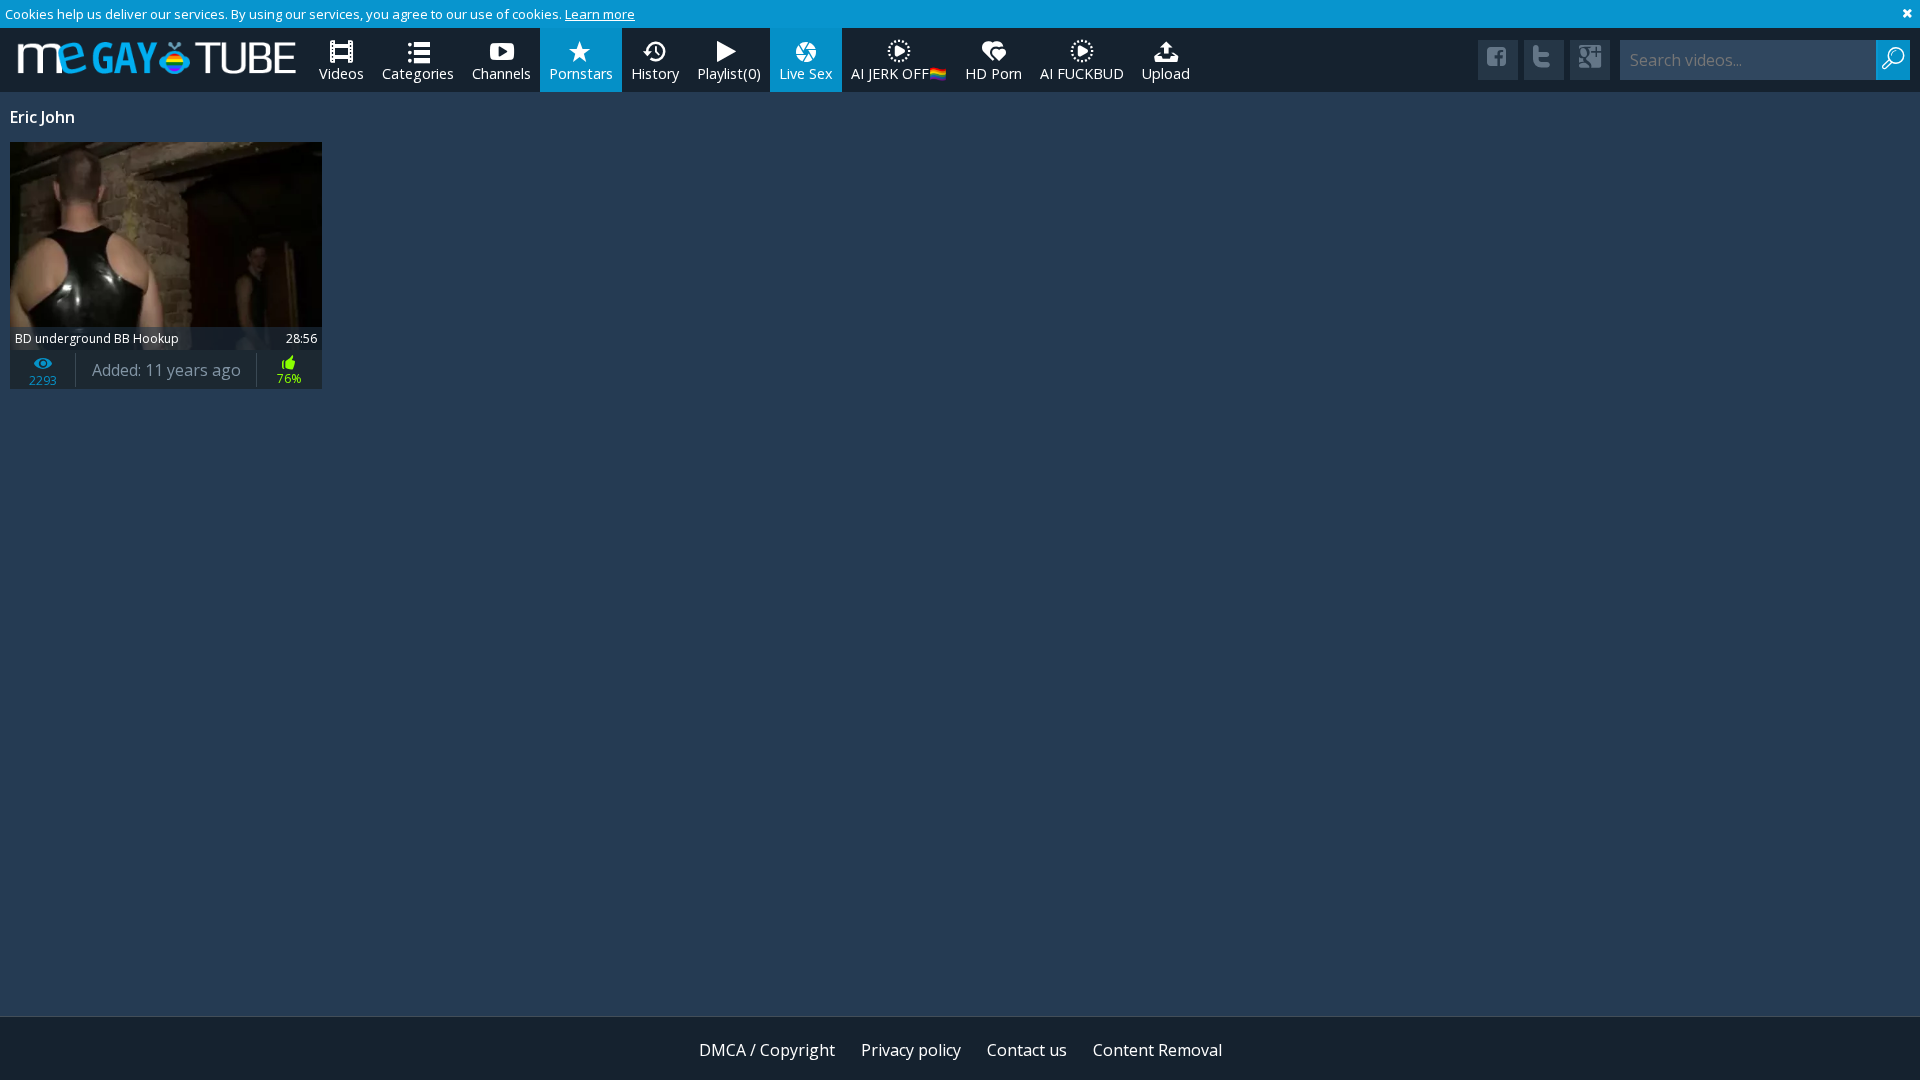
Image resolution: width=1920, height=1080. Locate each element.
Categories (418, 73)
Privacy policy (911, 1050)
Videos (341, 73)
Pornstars (581, 73)
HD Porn (993, 73)
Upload (1166, 73)
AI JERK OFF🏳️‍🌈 (899, 73)
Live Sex (806, 73)
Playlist (729, 73)
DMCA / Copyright (767, 1050)
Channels (501, 73)
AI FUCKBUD (1082, 73)
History (655, 73)
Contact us (1027, 1050)
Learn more (600, 14)
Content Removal (1157, 1050)
